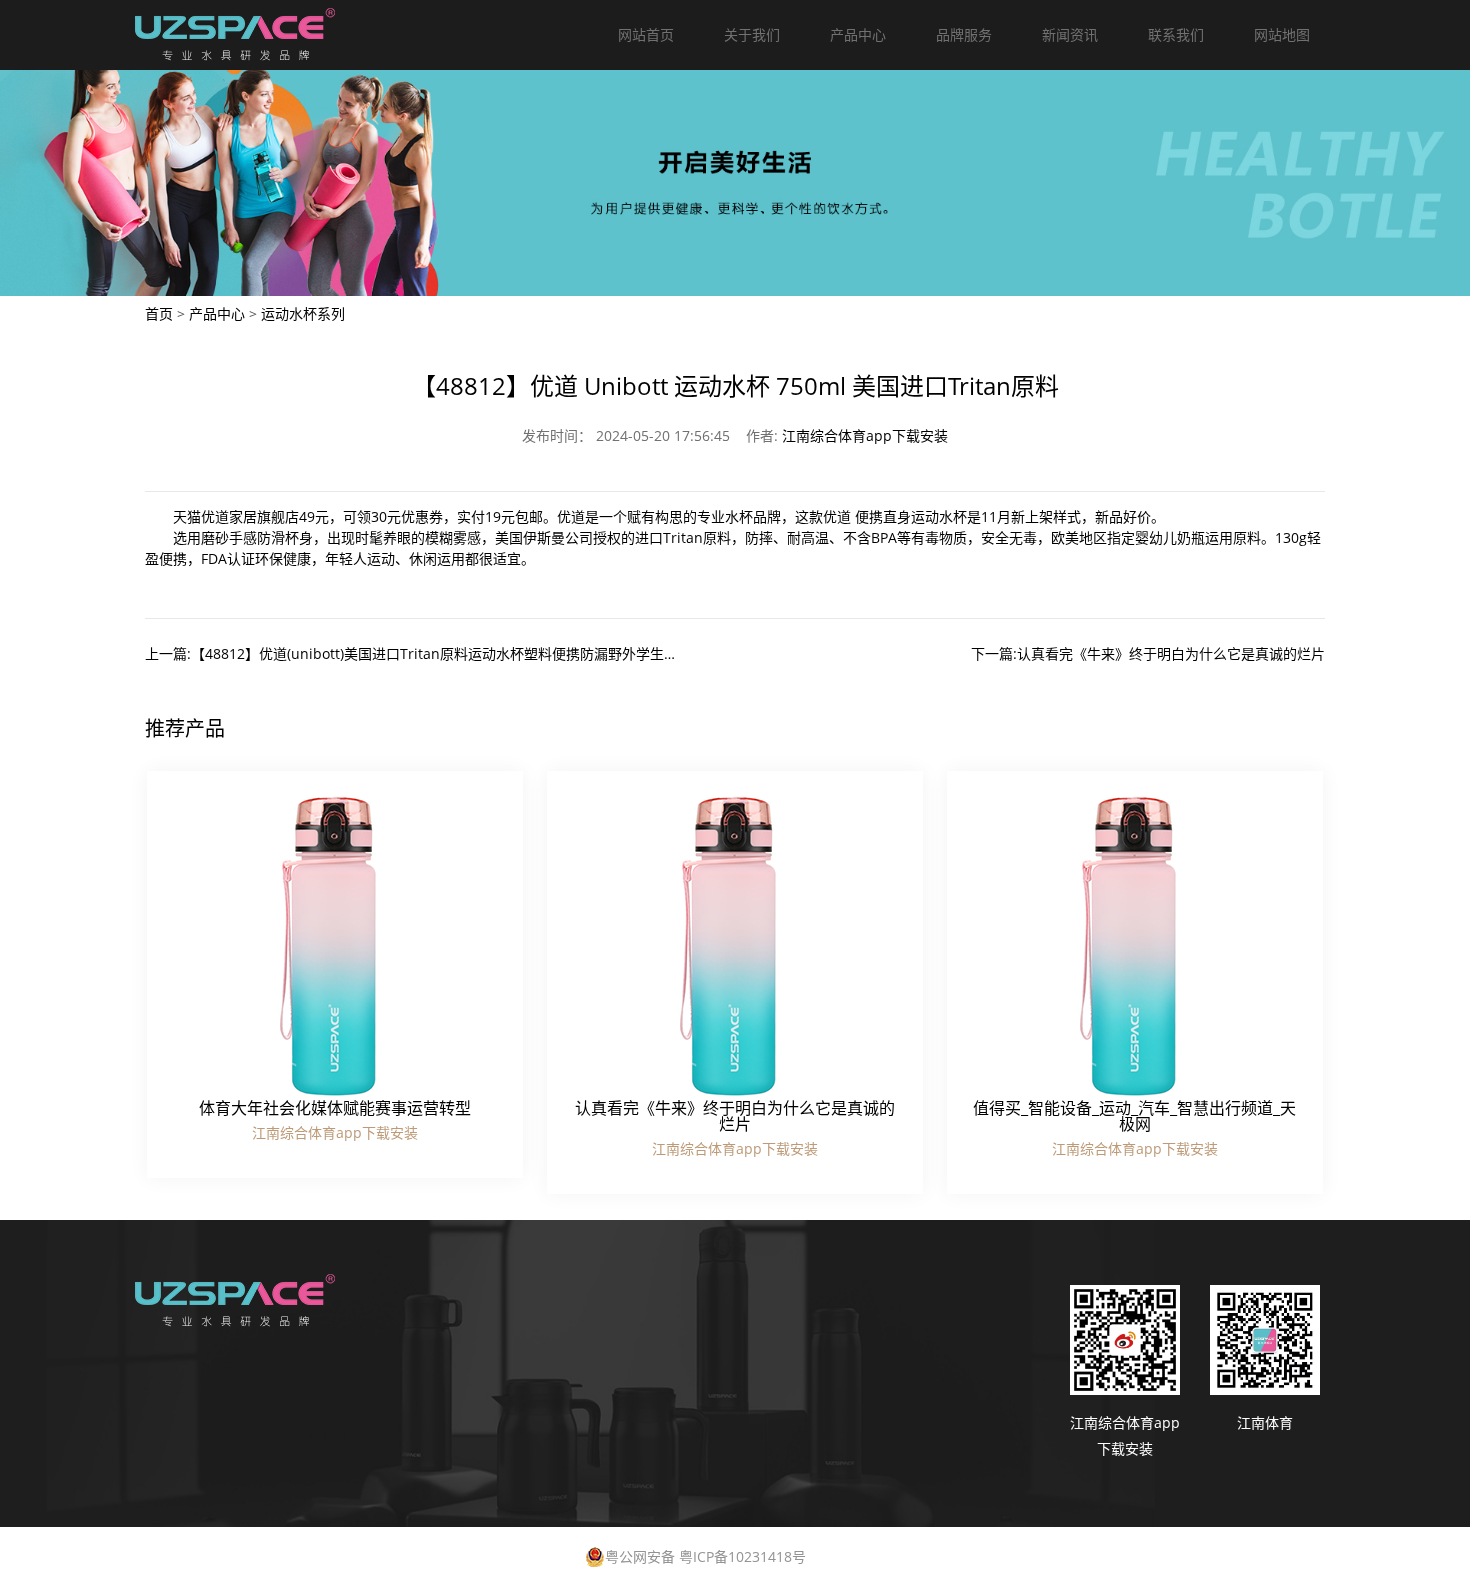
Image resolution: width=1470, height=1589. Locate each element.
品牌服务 (964, 34)
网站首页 (646, 34)
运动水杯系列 (303, 313)
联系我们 (1176, 34)
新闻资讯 (1070, 34)
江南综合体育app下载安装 (865, 435)
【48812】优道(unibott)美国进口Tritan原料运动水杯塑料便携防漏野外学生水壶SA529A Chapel (492, 653)
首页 (159, 313)
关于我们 (752, 34)
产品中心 (858, 34)
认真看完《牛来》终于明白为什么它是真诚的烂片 (1171, 653)
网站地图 (1282, 34)
